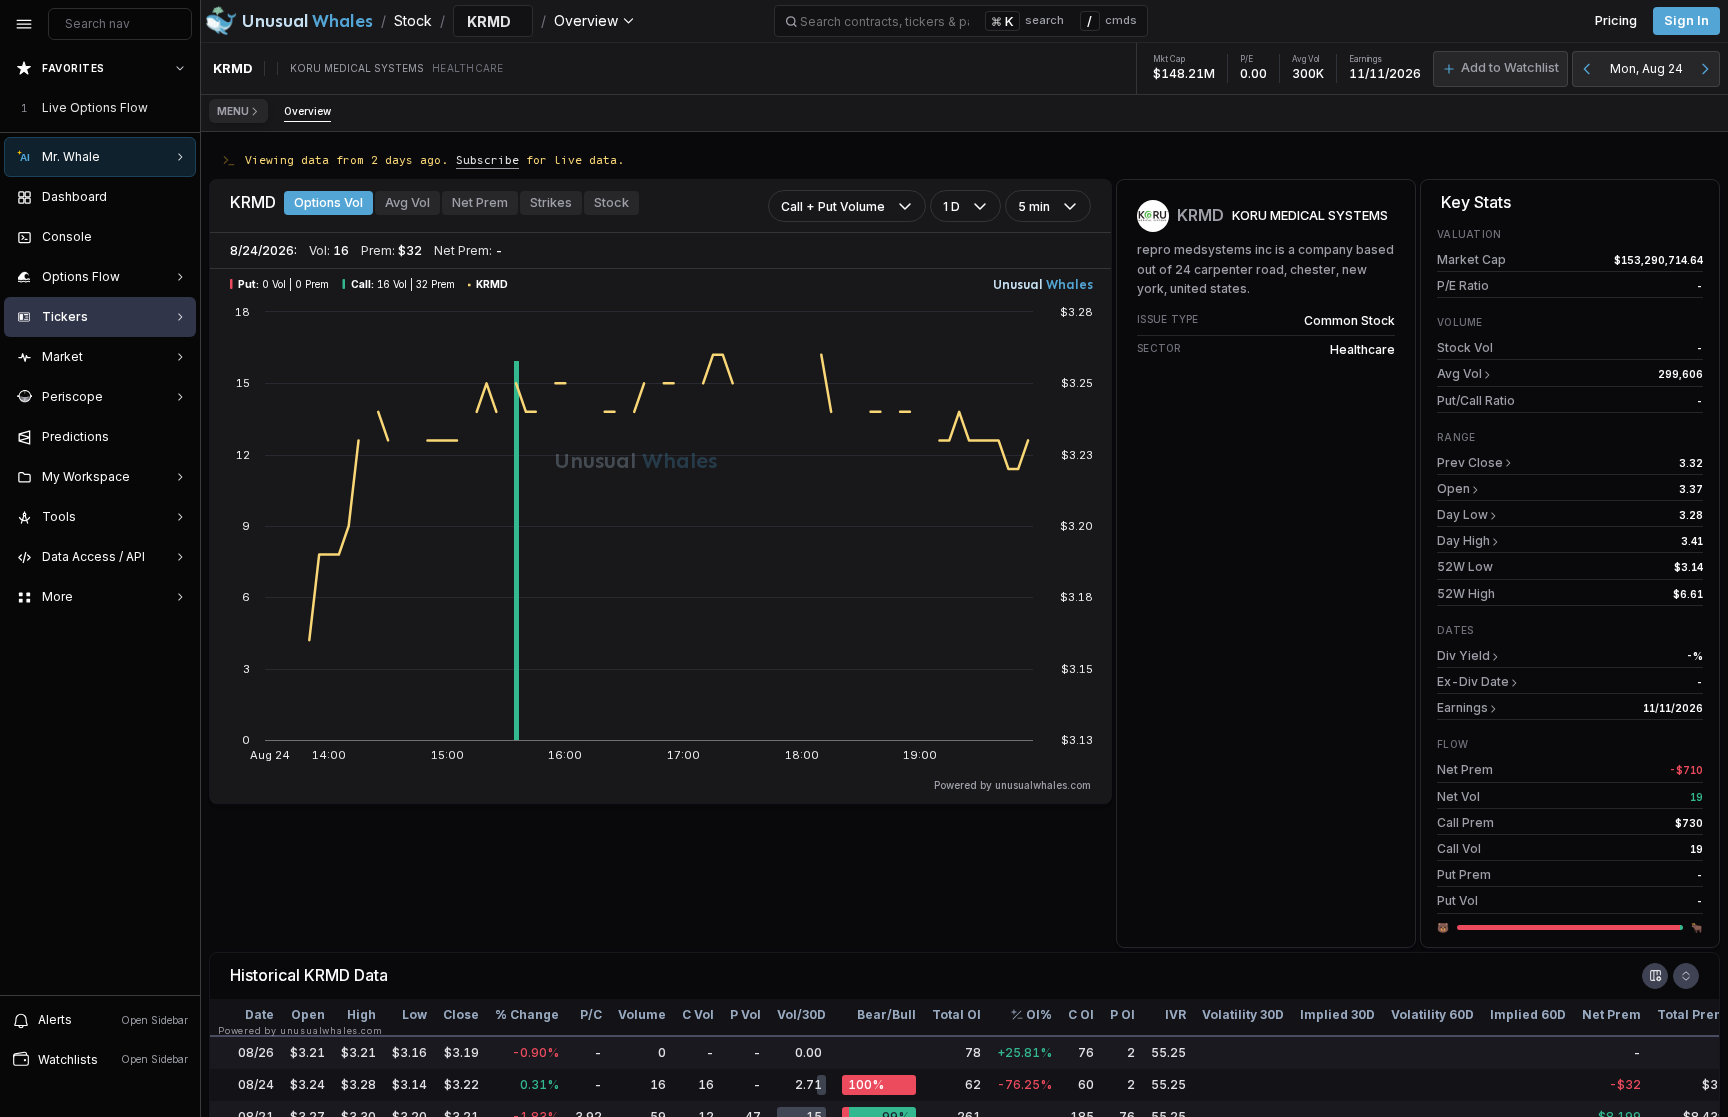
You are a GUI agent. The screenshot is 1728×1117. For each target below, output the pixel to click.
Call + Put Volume (833, 206)
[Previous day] (1587, 69)
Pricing (1616, 20)
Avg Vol (407, 202)
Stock (611, 202)
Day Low (1462, 514)
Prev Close (1470, 462)
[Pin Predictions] (176, 437)
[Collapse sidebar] (24, 24)
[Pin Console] (176, 237)
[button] (1500, 69)
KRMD (327, 975)
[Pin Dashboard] (176, 197)
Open (1453, 488)
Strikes (551, 202)
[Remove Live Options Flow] (182, 108)
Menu (233, 111)
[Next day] (1705, 69)
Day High (1463, 540)
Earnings (1462, 707)
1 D (951, 206)
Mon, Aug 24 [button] (1646, 68)
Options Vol (328, 202)
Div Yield (1463, 655)
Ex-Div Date (1473, 681)
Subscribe (487, 159)
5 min (1034, 206)
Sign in (1686, 20)
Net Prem (480, 202)
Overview (307, 111)
